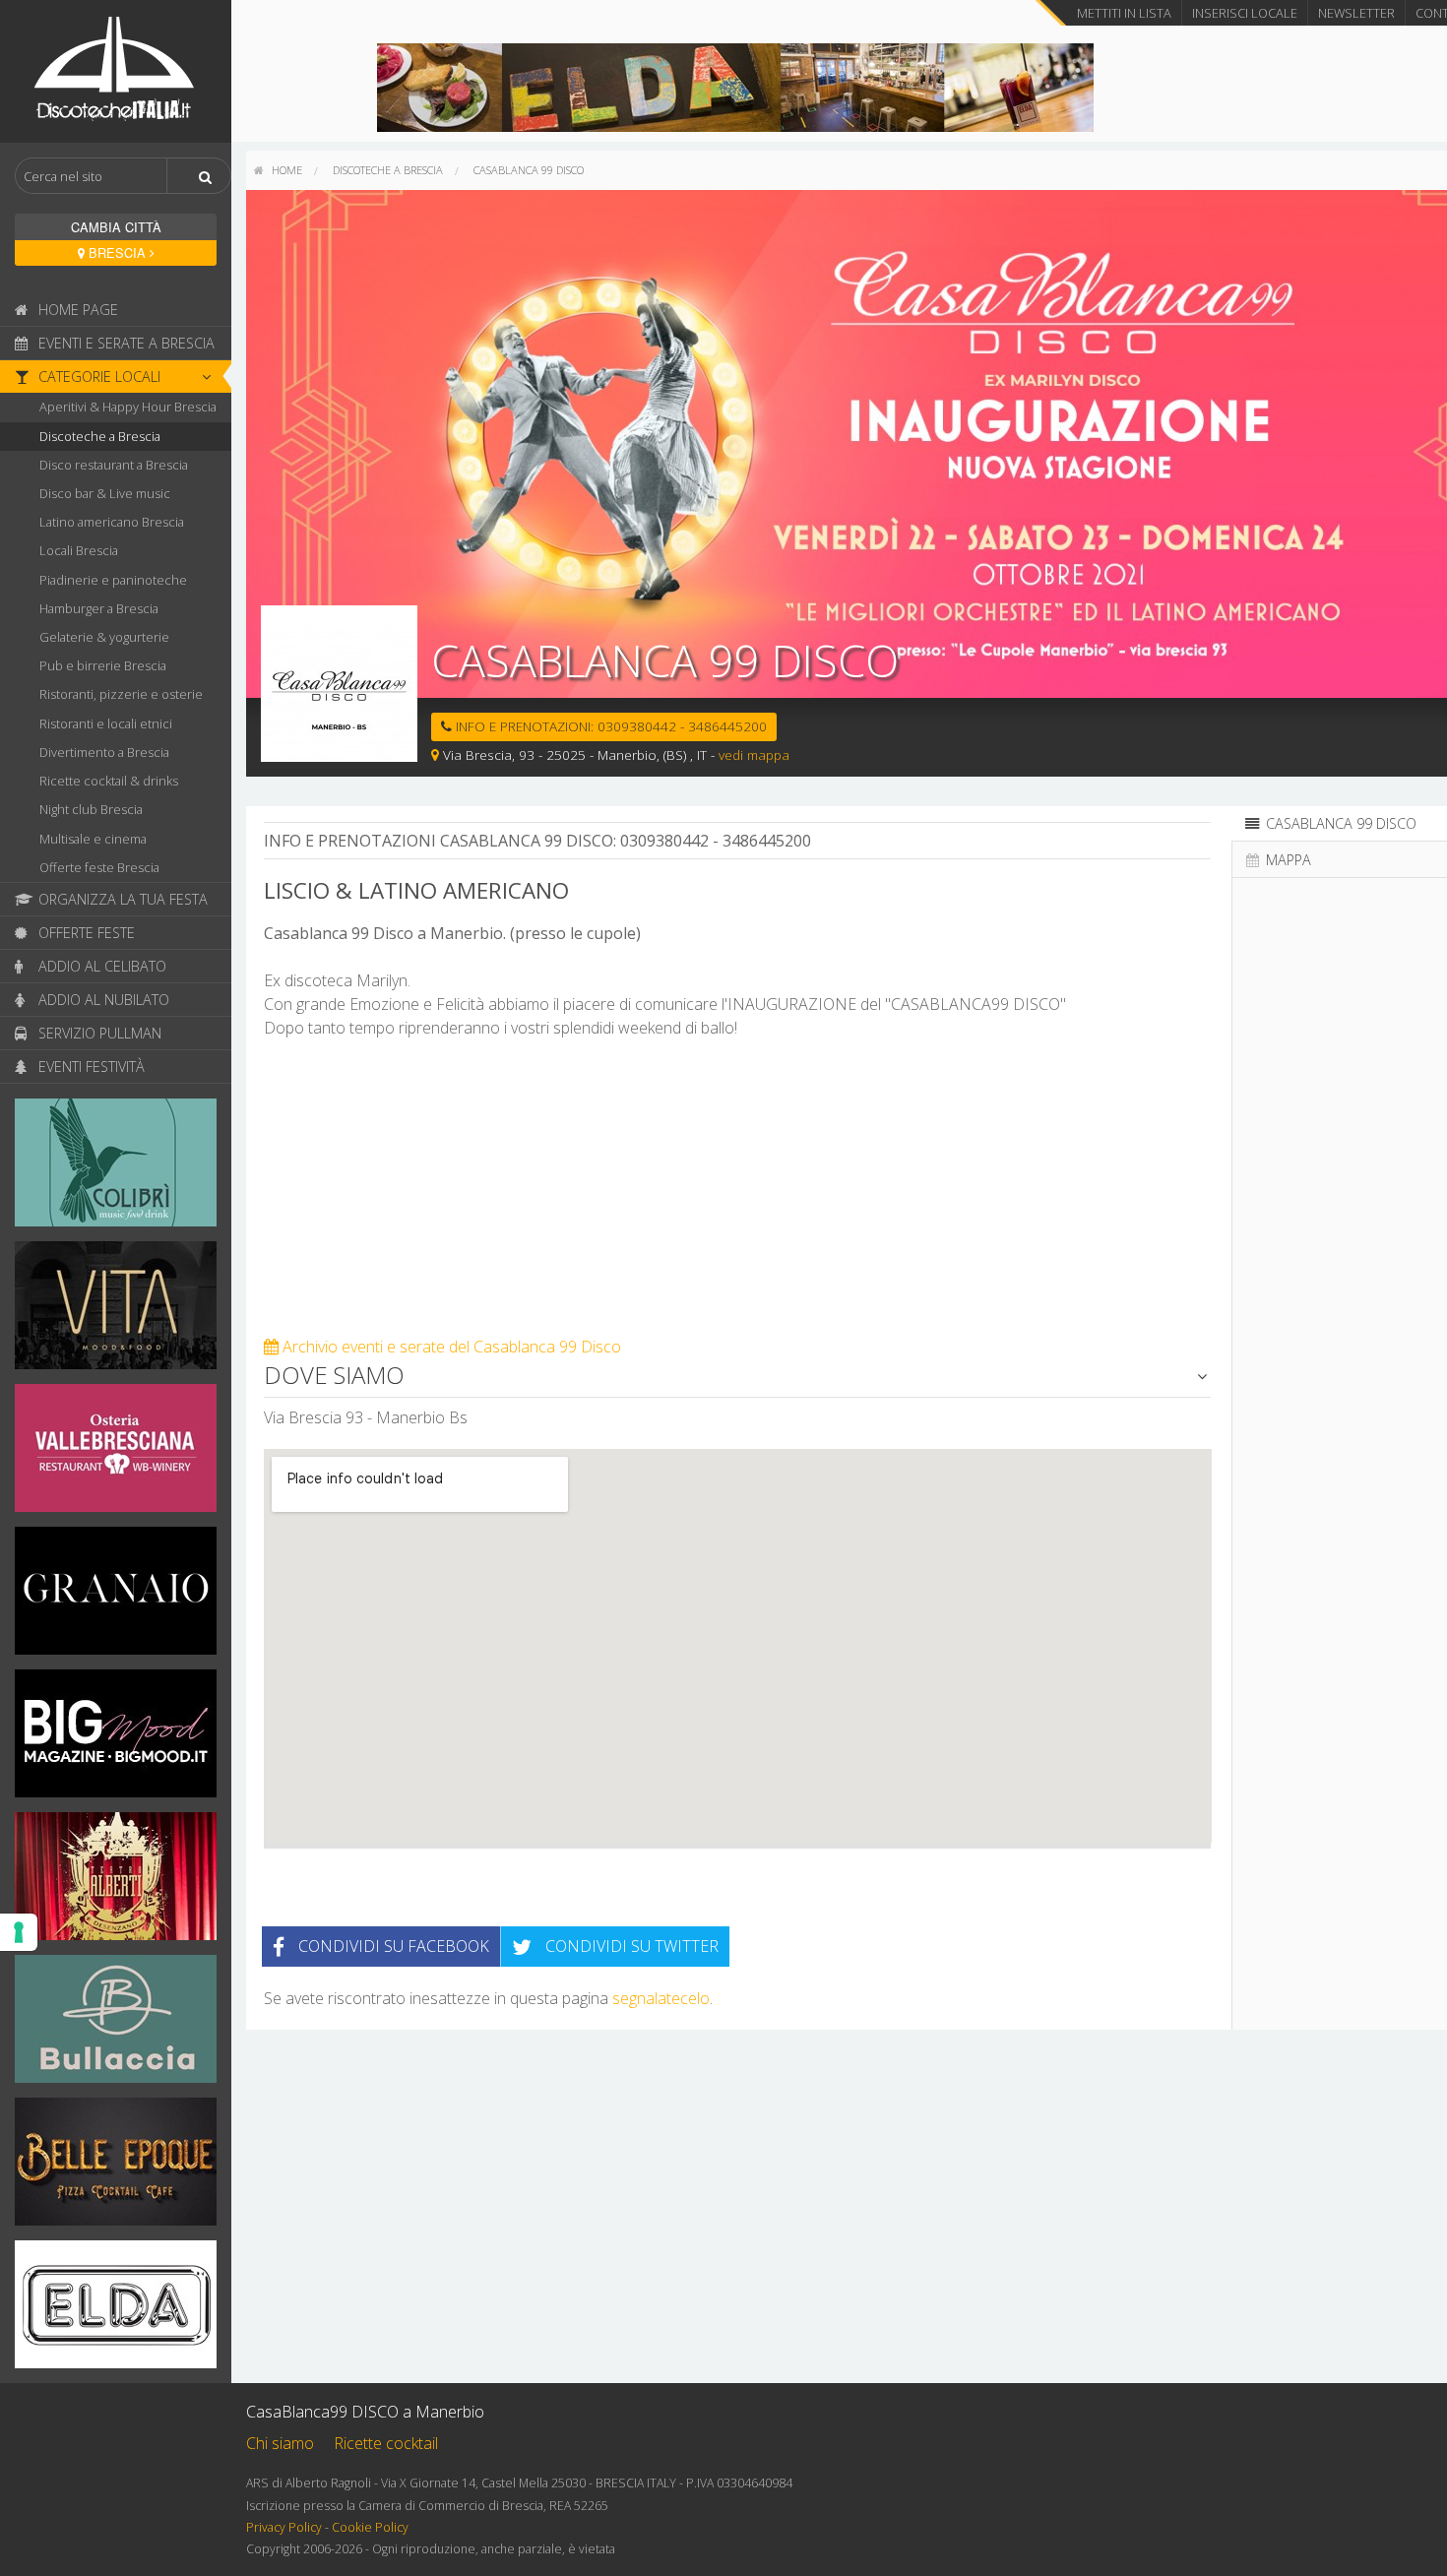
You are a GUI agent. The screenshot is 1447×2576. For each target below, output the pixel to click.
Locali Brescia (79, 550)
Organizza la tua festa (121, 899)
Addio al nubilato (102, 1000)
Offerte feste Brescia (99, 867)
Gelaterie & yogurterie (104, 637)
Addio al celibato (100, 966)
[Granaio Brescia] (116, 1597)
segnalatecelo (661, 1998)
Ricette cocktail (386, 2443)
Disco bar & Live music (105, 493)
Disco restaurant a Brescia (114, 465)
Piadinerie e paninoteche (113, 580)
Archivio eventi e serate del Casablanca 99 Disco (450, 1347)
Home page (76, 310)
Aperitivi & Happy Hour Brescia (128, 407)
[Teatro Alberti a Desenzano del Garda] (116, 1882)
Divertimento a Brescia (104, 752)
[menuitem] (278, 170)
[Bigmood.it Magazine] (116, 1739)
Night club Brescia (91, 809)
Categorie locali (97, 377)
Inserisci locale (1245, 13)
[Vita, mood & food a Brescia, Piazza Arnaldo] (116, 1311)
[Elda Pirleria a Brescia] (735, 86)
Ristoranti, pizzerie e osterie (121, 694)
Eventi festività (90, 1067)
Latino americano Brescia (112, 522)
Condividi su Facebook (392, 1946)
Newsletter (1356, 13)
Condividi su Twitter (630, 1946)
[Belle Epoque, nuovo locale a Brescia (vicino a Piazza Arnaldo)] (116, 2168)
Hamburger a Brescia (99, 608)
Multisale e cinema (93, 839)
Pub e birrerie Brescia (103, 665)
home (285, 170)
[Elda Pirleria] (116, 2310)
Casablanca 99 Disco (529, 170)
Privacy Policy (284, 2527)
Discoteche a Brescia (100, 436)
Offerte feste (85, 933)
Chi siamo (280, 2443)
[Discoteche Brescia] (116, 70)
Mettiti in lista (1124, 13)
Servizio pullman (98, 1033)
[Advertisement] (738, 1197)
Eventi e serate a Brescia (125, 343)
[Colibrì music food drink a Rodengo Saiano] (116, 1168)
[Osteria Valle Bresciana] (116, 1454)
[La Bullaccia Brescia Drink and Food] (116, 2025)
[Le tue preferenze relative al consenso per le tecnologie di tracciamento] (19, 1932)
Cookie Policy (370, 2527)
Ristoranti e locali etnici (106, 723)
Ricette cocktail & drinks (109, 781)
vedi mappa (754, 754)
